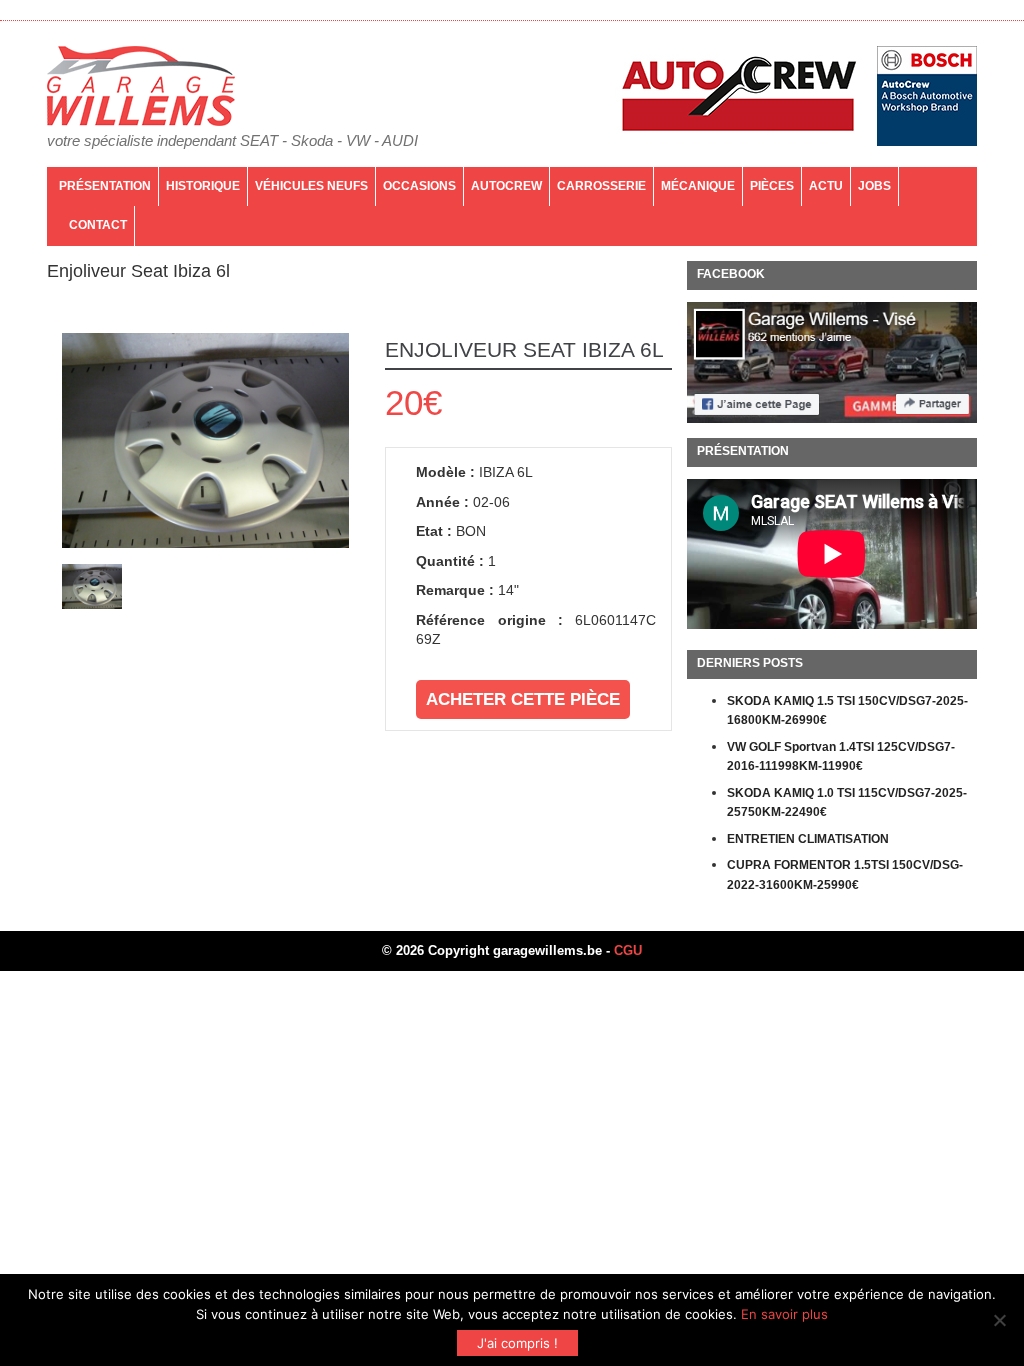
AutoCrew (506, 186)
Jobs (874, 186)
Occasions (419, 186)
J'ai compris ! (517, 1343)
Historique (203, 186)
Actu (826, 186)
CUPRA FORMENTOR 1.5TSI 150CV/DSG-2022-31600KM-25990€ (845, 875)
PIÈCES (772, 186)
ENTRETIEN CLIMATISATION (808, 839)
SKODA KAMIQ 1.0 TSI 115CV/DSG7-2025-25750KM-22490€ (847, 803)
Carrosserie (601, 186)
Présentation (105, 186)
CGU (628, 950)
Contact (98, 225)
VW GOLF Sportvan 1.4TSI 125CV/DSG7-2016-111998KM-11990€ (841, 757)
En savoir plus (784, 1314)
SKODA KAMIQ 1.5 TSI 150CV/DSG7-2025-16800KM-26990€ (847, 711)
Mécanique (698, 186)
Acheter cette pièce (523, 699)
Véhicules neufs (311, 186)
